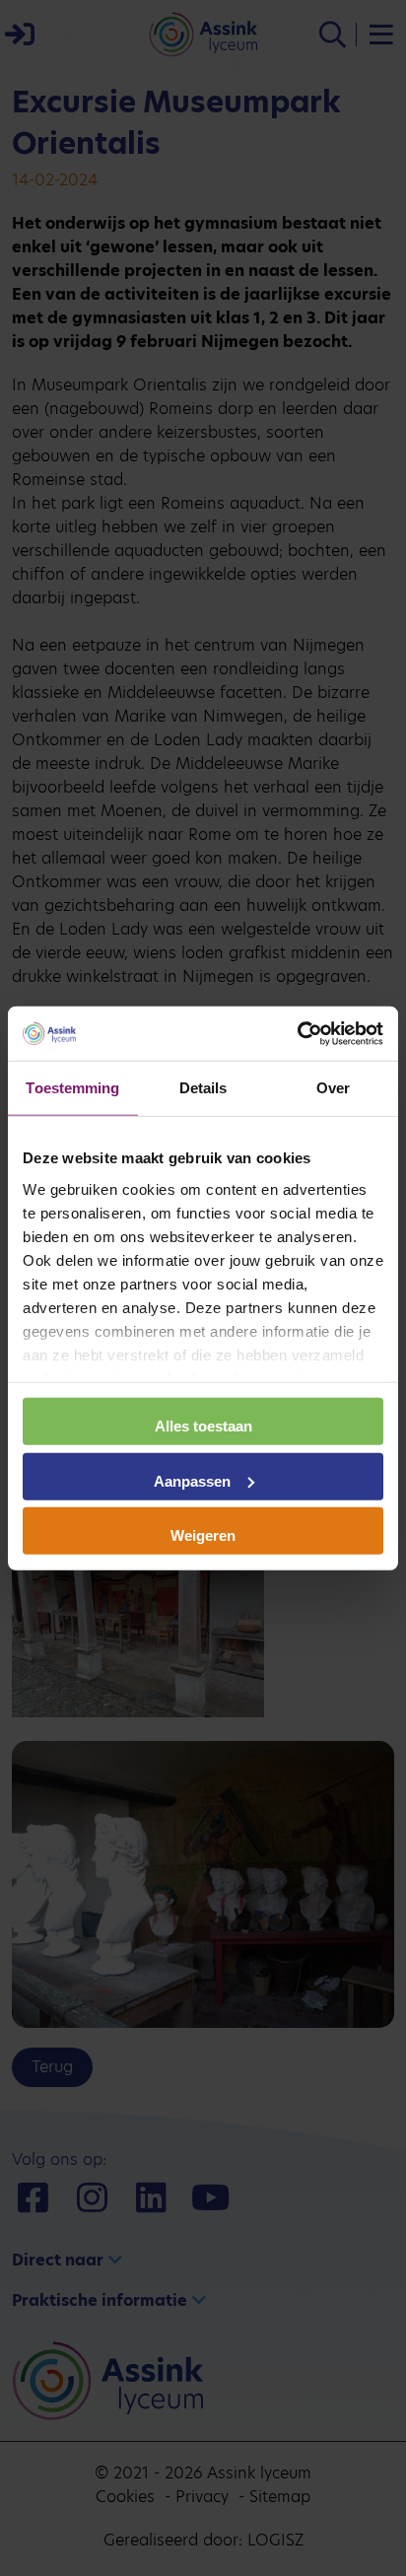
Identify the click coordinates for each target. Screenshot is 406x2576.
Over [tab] (333, 1088)
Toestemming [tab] (72, 1088)
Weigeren (203, 1535)
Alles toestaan (203, 1426)
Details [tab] (203, 1088)
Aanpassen (192, 1480)
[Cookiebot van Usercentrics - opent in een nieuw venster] (297, 1033)
